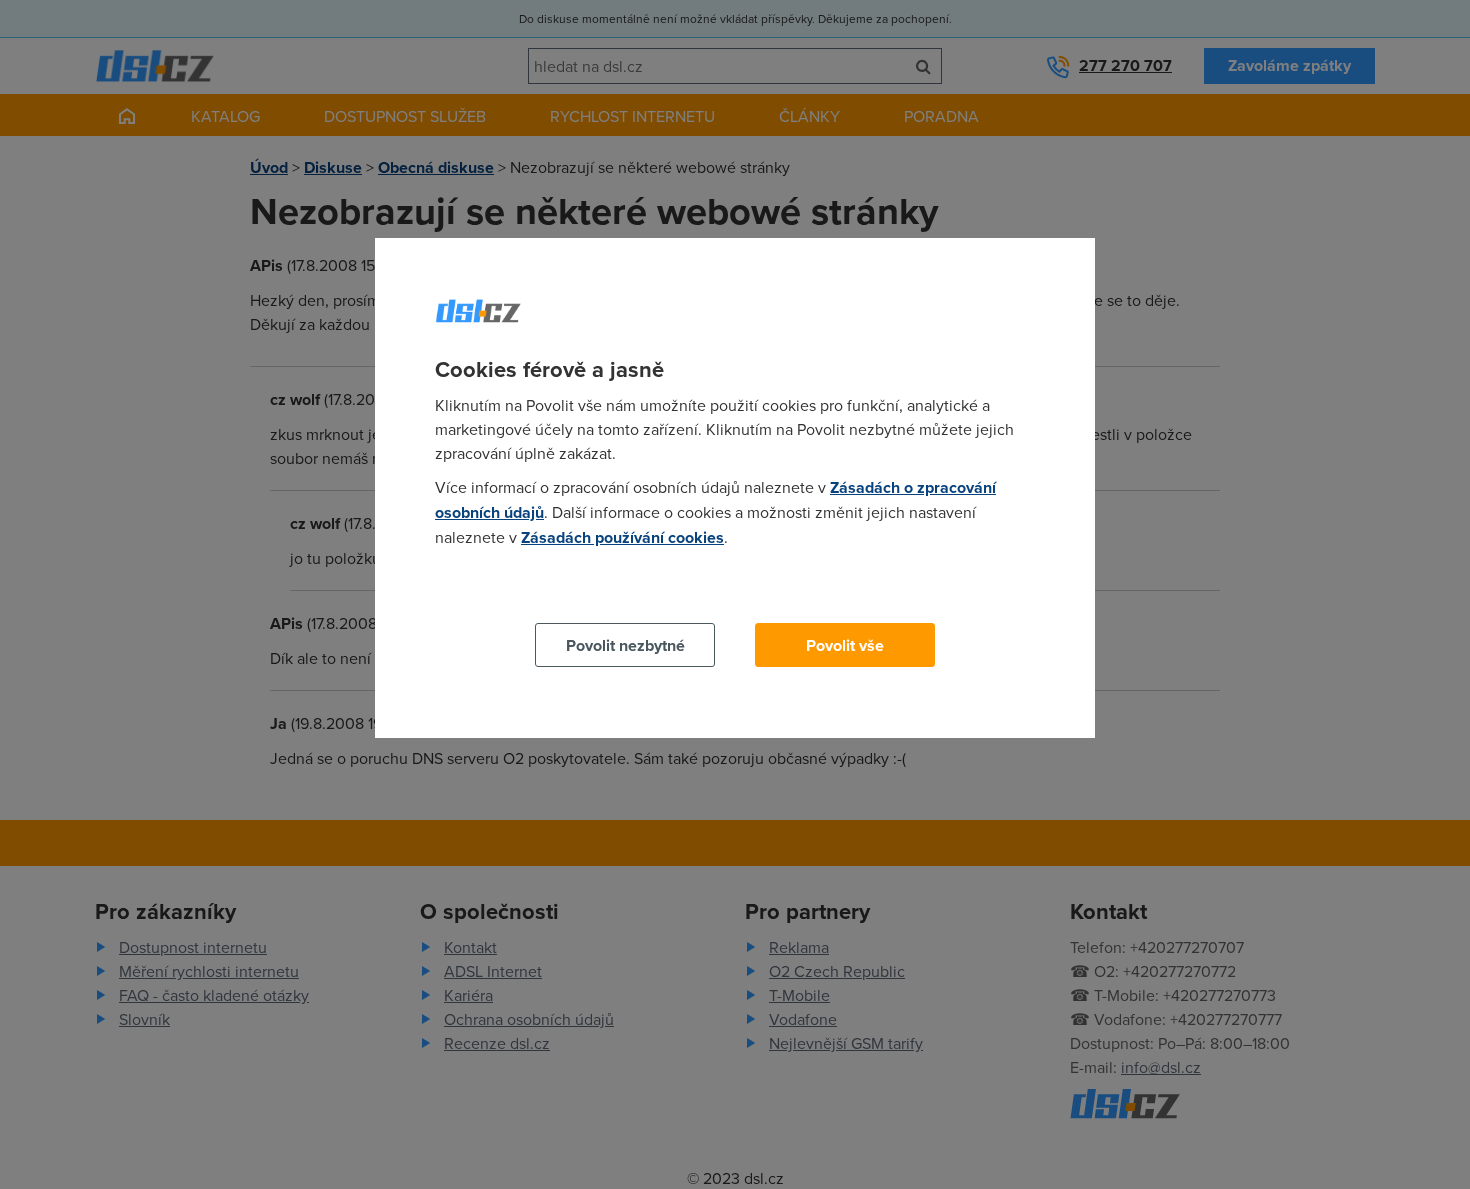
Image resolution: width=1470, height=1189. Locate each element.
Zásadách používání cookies (622, 537)
